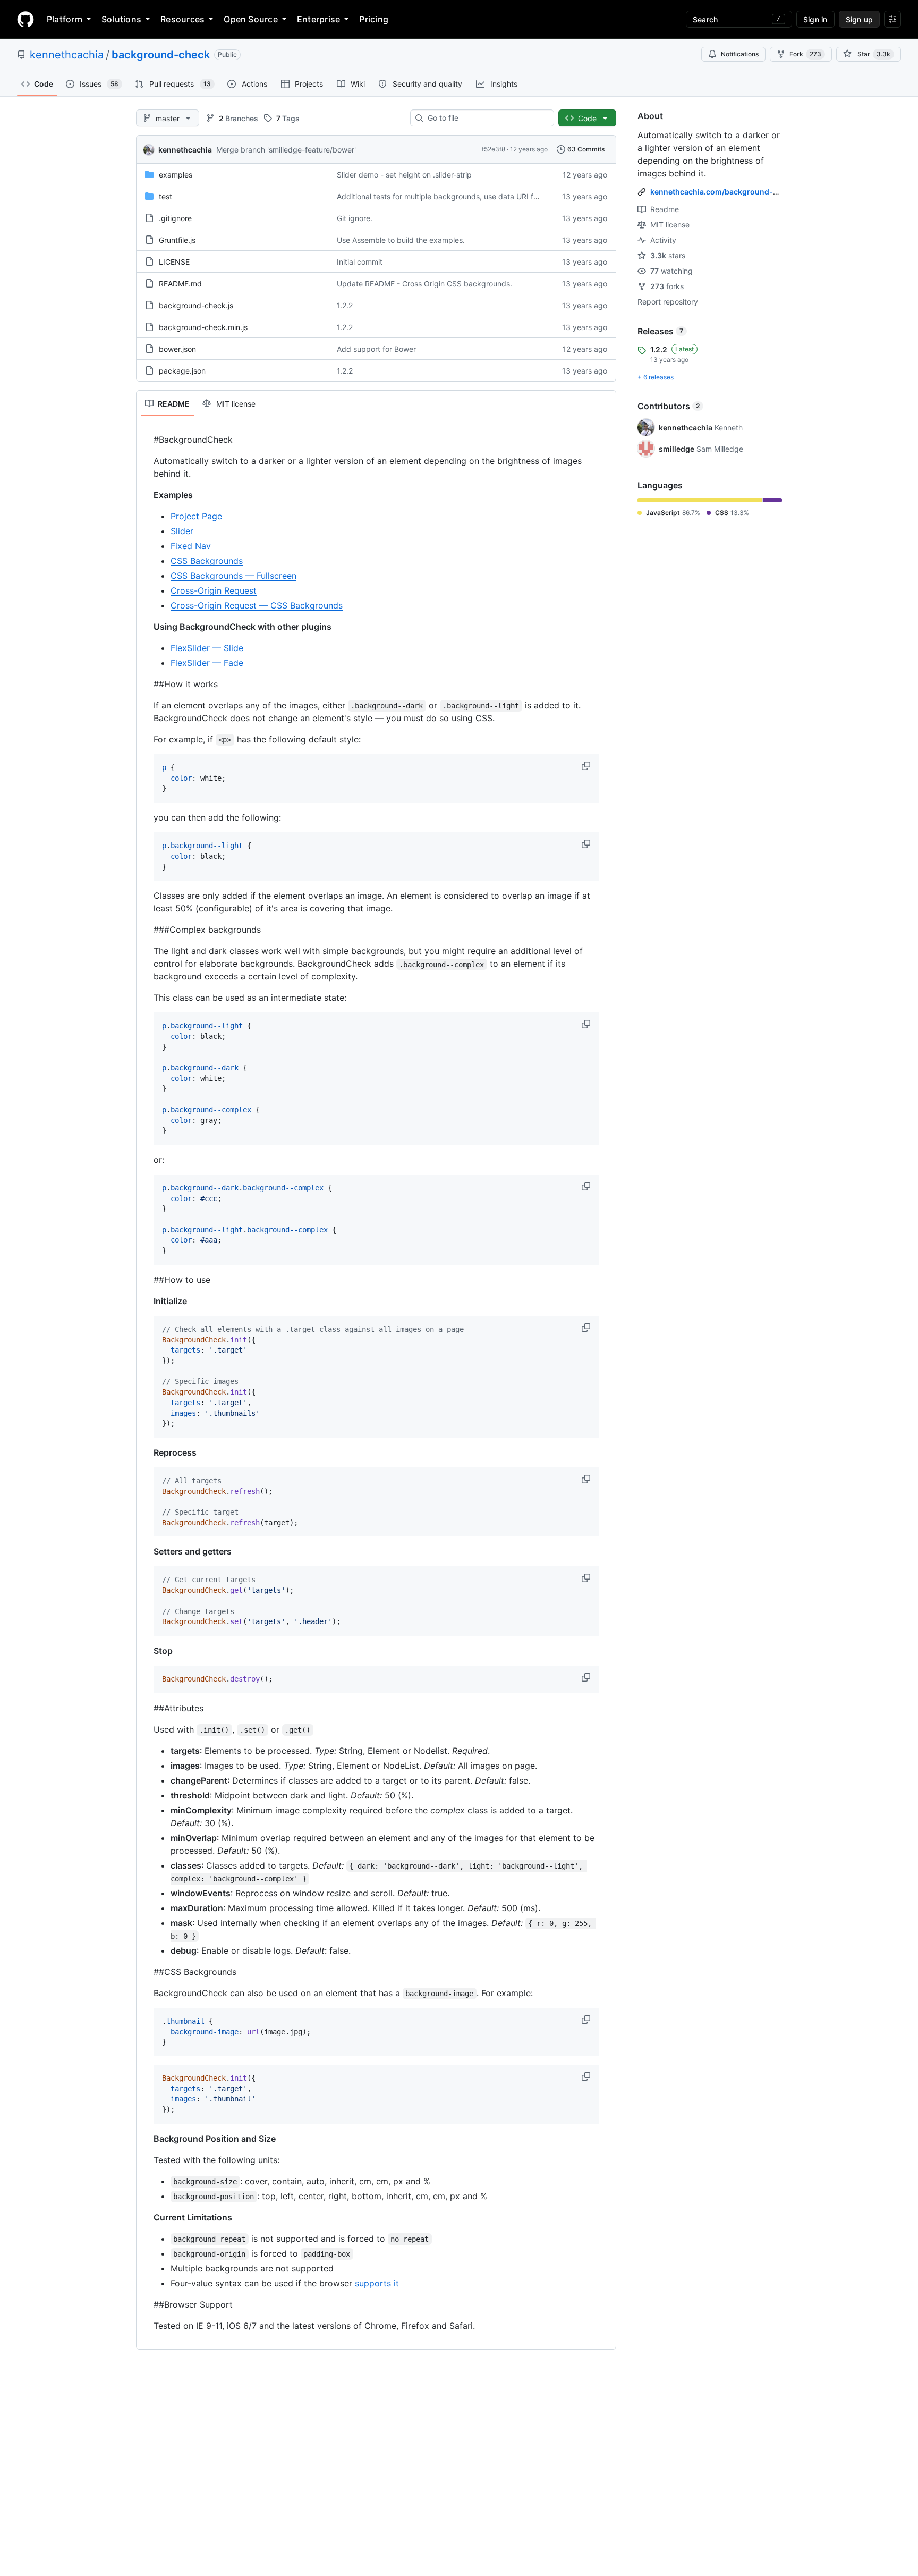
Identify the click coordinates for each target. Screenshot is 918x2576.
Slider (182, 531)
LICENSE (174, 262)
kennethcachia (67, 55)
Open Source (251, 19)
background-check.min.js (203, 327)
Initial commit (360, 262)
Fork (805, 54)
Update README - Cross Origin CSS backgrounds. (424, 284)
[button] (587, 766)
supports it (377, 2283)
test (165, 196)
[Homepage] (25, 19)
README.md (180, 284)
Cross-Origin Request (214, 590)
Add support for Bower (376, 349)
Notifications (740, 54)
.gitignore (175, 218)
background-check (161, 55)
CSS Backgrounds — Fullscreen (233, 576)
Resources (182, 19)
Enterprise (318, 19)
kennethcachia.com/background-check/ (724, 192)
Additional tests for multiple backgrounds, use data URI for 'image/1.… (458, 196)
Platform (65, 19)
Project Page (196, 516)
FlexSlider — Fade (207, 663)
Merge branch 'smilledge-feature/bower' (286, 150)
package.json (182, 371)
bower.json (177, 349)
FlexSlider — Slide (207, 648)
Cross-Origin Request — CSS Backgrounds (257, 605)
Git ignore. (355, 218)
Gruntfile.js (177, 240)
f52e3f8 (494, 149)
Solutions (121, 19)
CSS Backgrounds (207, 561)
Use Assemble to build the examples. (401, 240)
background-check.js (196, 305)
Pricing (374, 19)
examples (176, 175)
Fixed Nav (191, 546)
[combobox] (486, 118)
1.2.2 (345, 305)
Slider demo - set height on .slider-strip (404, 175)
